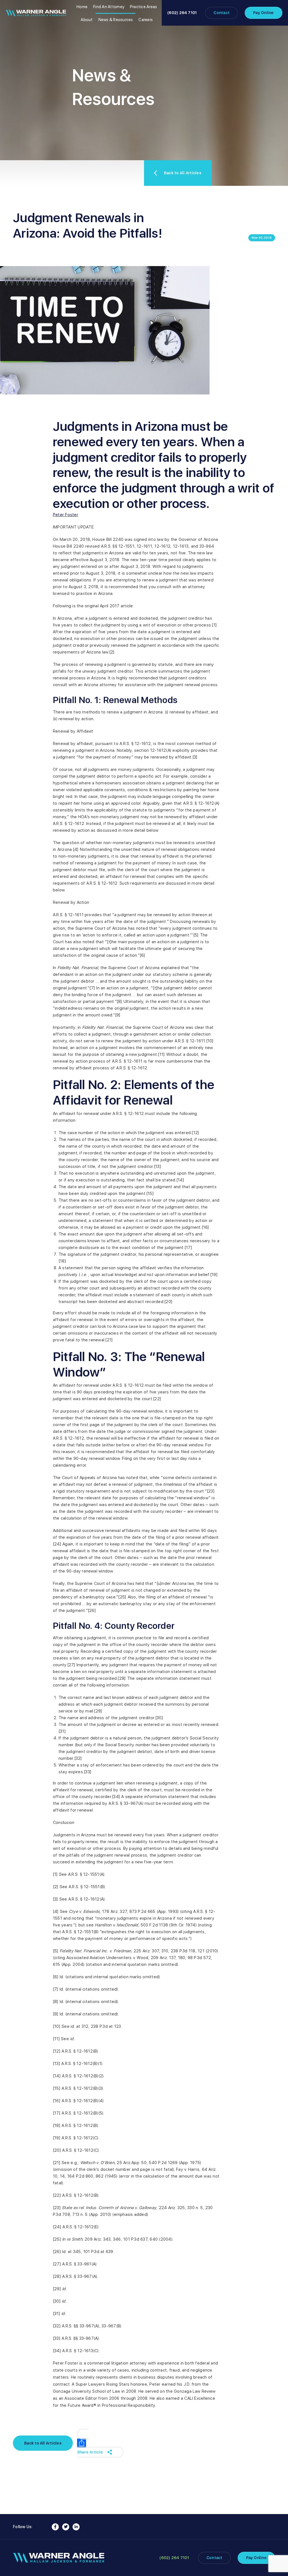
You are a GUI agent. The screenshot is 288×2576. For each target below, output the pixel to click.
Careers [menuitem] (146, 20)
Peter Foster (66, 515)
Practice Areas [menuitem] (143, 7)
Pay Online (263, 13)
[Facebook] (55, 2527)
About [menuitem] (87, 20)
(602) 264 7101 (182, 13)
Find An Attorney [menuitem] (109, 7)
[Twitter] (66, 2527)
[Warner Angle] (36, 13)
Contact (221, 13)
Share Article (90, 2452)
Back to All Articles (183, 173)
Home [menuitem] (82, 7)
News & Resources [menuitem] (116, 20)
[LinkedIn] (76, 2527)
